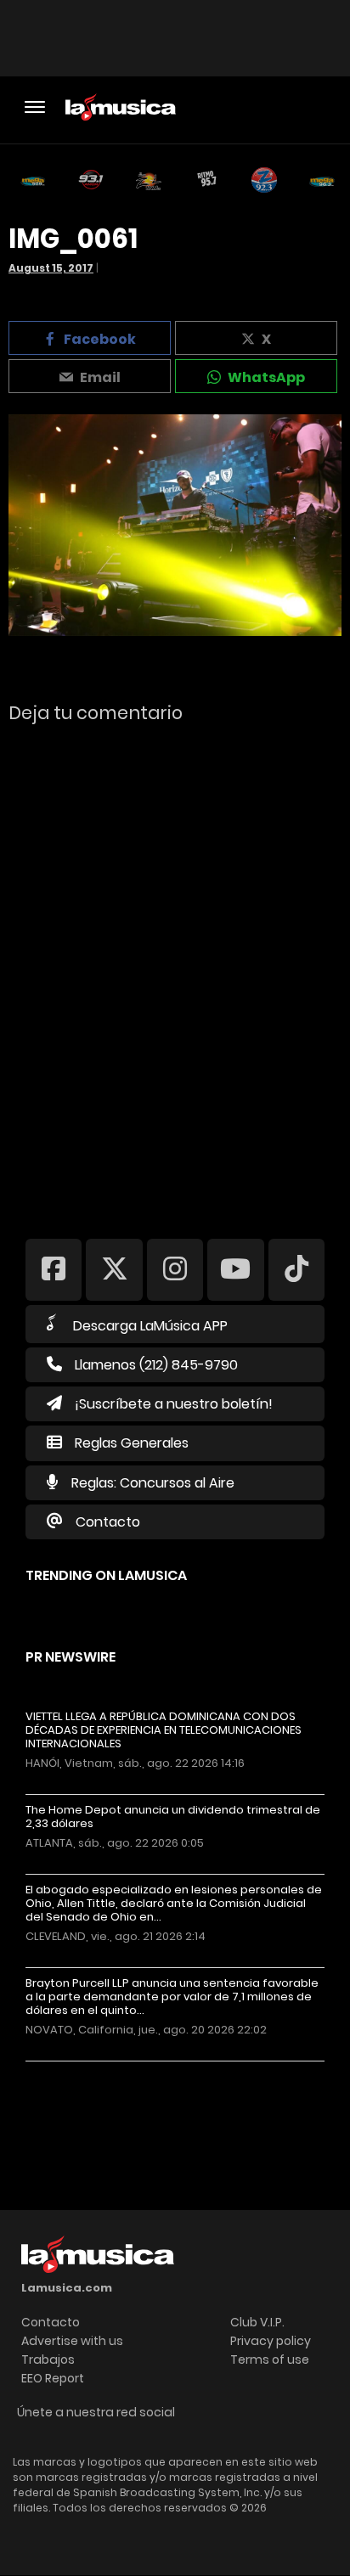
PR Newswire (71, 1657)
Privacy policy (271, 2341)
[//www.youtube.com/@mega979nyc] (235, 1269)
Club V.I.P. (257, 2322)
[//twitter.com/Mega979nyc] (114, 1269)
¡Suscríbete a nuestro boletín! (174, 1404)
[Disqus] (175, 970)
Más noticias (82, 2070)
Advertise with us (72, 2341)
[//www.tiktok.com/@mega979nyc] (296, 1269)
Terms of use (270, 2359)
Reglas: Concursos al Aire (153, 1483)
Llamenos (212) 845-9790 (156, 1365)
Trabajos (48, 2359)
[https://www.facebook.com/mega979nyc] (54, 1269)
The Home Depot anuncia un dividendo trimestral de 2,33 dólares (173, 1817)
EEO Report (53, 2378)
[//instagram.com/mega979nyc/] (175, 1269)
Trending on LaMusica (106, 1575)
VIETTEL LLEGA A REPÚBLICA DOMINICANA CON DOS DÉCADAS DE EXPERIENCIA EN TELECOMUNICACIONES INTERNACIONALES (164, 1730)
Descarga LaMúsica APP (150, 1326)
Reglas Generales (132, 1443)
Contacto (108, 1522)
